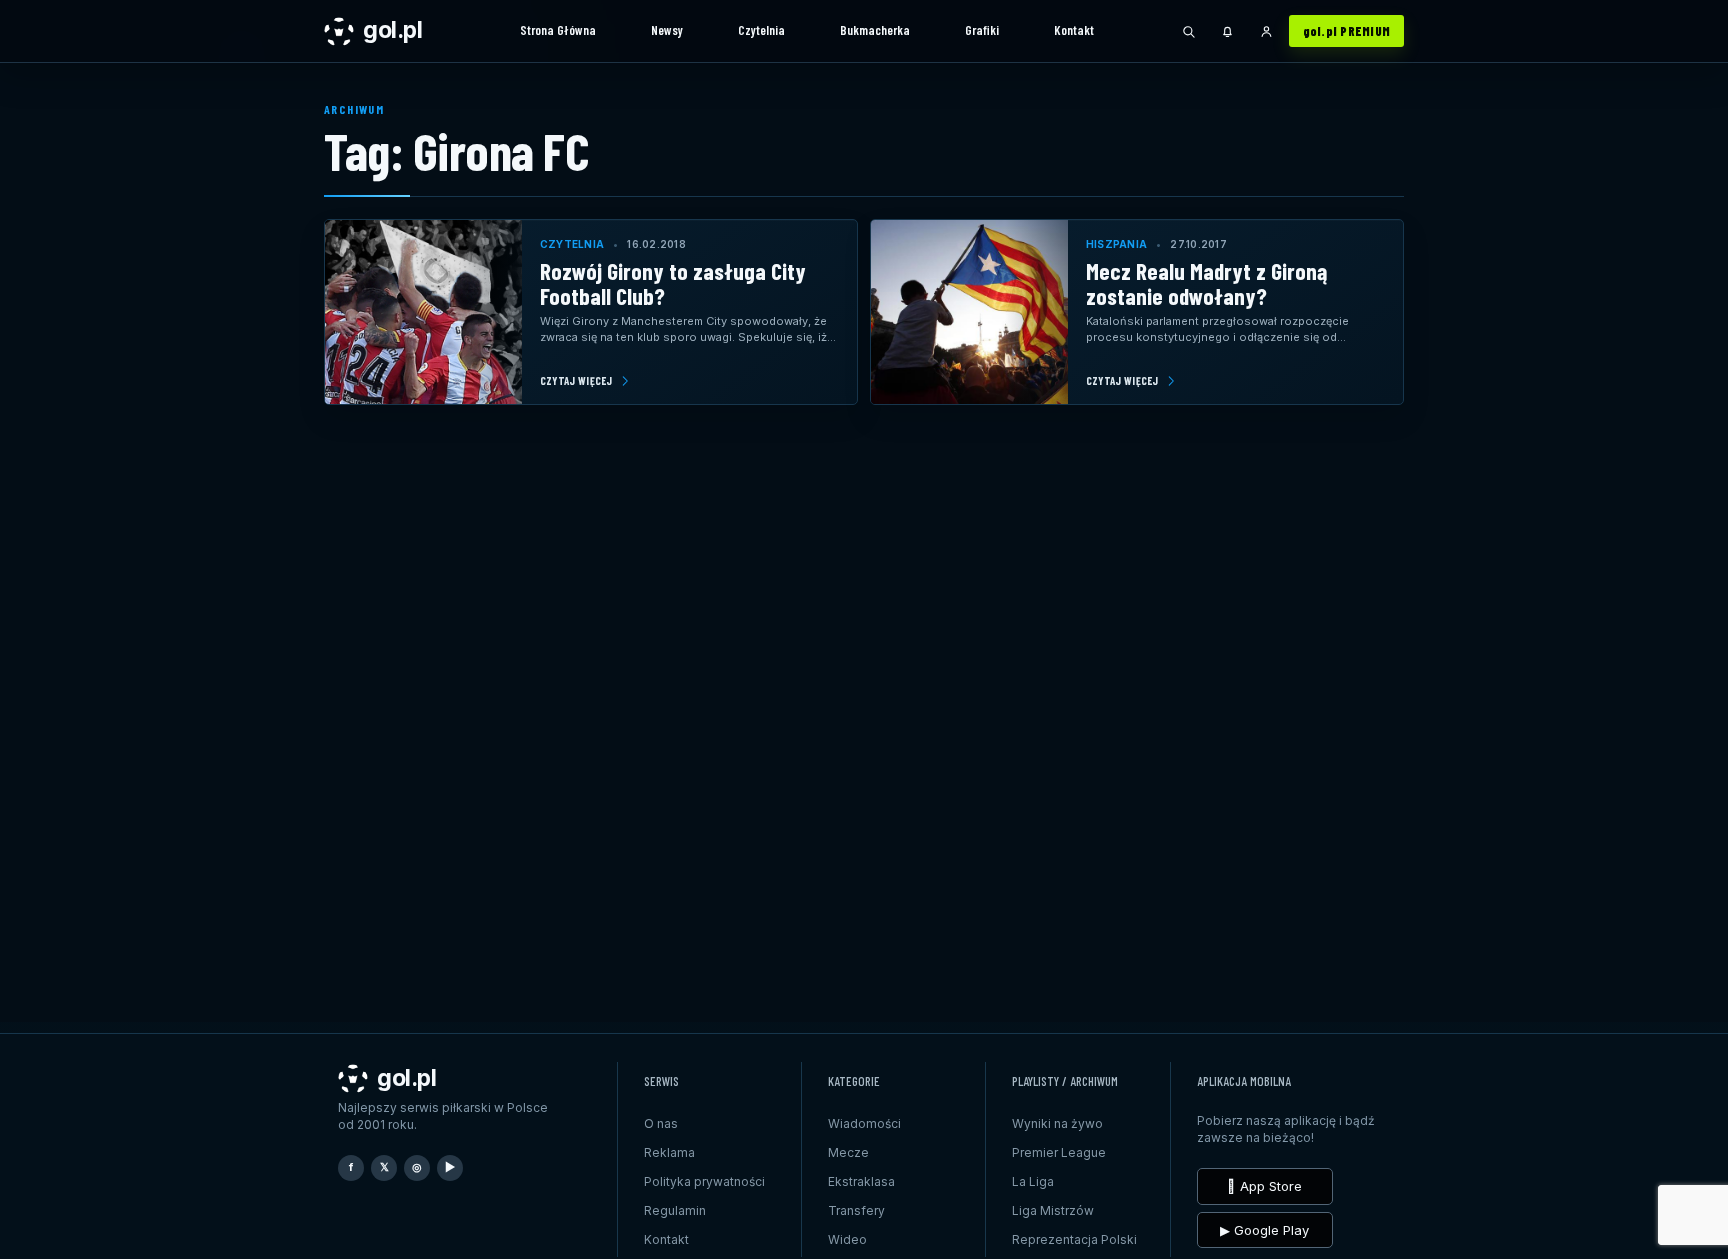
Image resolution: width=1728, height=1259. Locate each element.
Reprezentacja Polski (1074, 1239)
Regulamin (675, 1210)
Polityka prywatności (704, 1181)
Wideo (847, 1239)
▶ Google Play (1264, 1230)
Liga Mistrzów (1053, 1210)
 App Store (1264, 1186)
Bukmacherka (875, 30)
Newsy (667, 30)
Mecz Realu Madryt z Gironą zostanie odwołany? (1206, 283)
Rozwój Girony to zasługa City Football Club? (673, 283)
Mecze (848, 1152)
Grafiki (982, 30)
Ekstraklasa (861, 1181)
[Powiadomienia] (1228, 31)
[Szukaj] (1189, 31)
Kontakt (1074, 30)
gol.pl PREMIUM (1347, 31)
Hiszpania (1116, 244)
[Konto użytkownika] (1267, 31)
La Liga (1033, 1181)
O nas (661, 1123)
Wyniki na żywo (1057, 1123)
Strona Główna (558, 30)
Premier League (1059, 1152)
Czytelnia (761, 30)
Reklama (669, 1152)
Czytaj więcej (576, 380)
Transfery (856, 1210)
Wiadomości (864, 1123)
